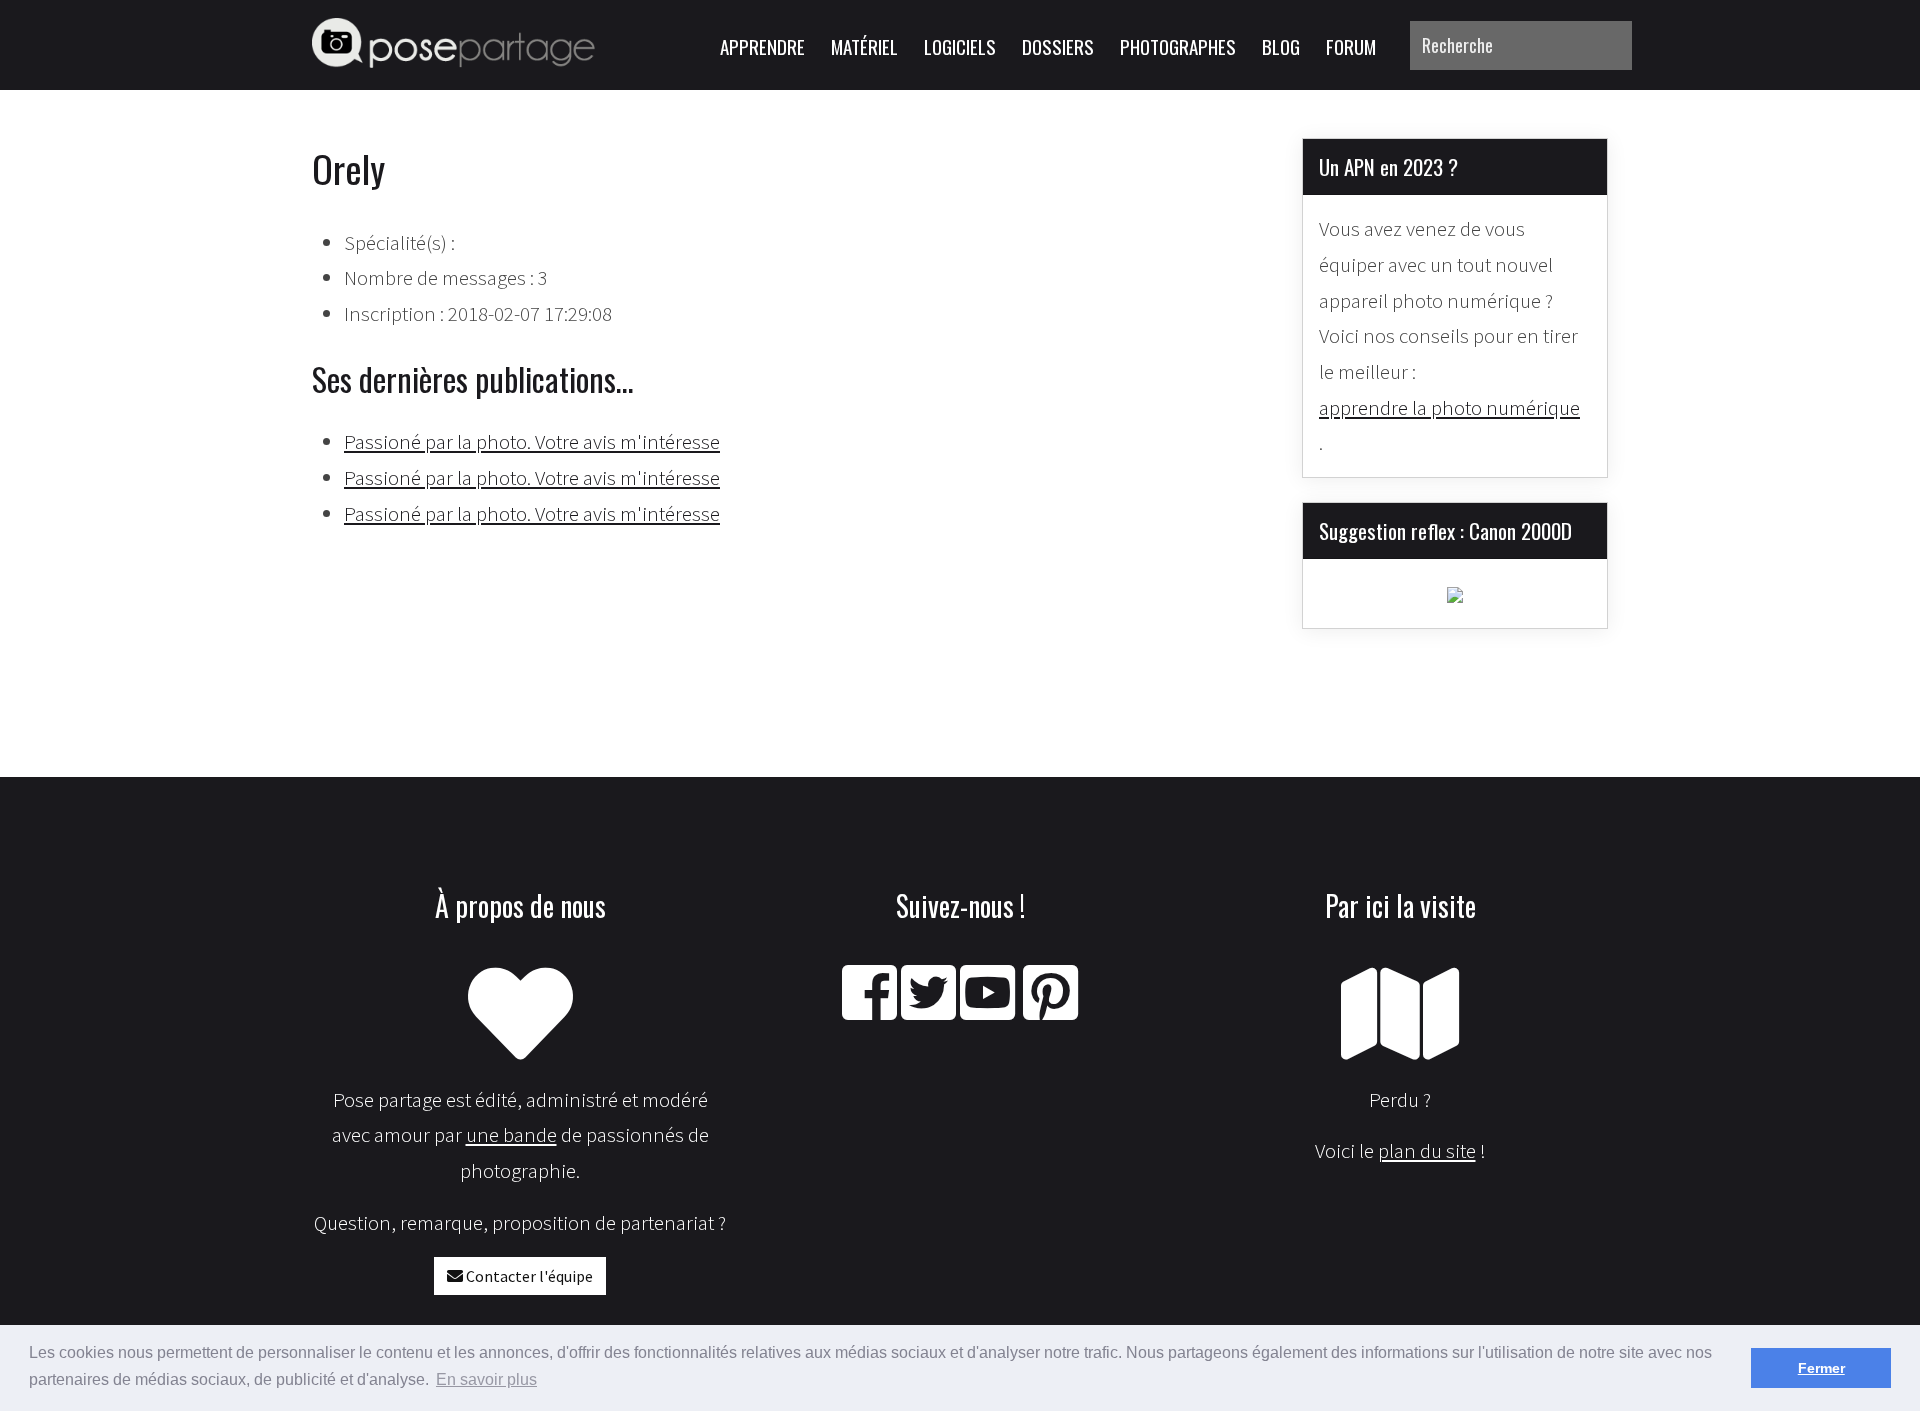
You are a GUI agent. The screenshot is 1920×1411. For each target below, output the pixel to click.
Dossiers (1058, 46)
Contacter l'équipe (528, 1276)
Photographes (1178, 46)
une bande (511, 1134)
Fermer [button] (1821, 1368)
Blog (1281, 46)
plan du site (1427, 1150)
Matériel (864, 46)
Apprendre (762, 46)
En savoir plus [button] (486, 1379)
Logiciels (960, 46)
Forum (1351, 46)
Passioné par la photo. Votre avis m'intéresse (532, 441)
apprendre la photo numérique (1449, 407)
